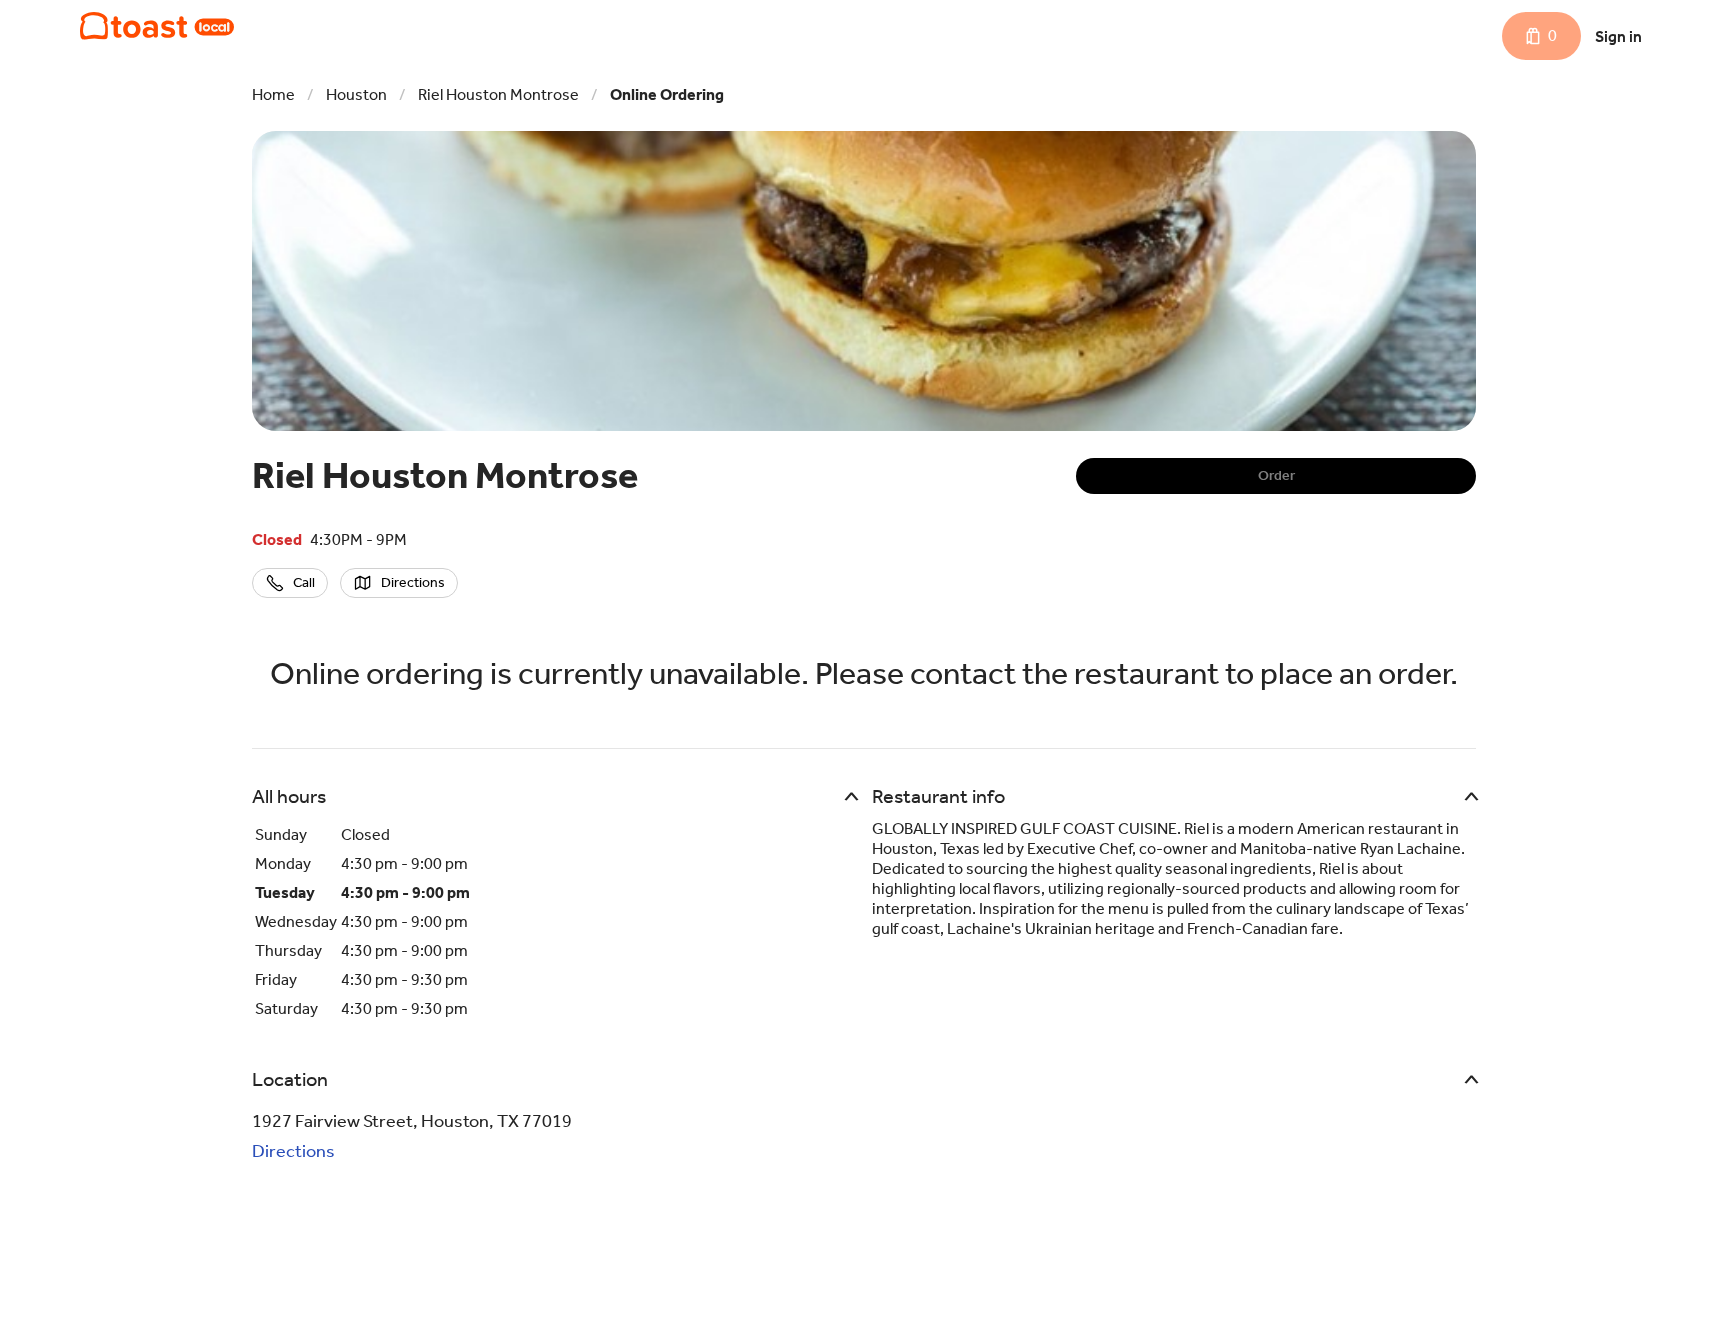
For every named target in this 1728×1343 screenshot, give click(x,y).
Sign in (1618, 36)
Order (1276, 475)
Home (273, 94)
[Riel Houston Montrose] (157, 26)
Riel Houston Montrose (498, 94)
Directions (293, 1151)
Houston (356, 94)
